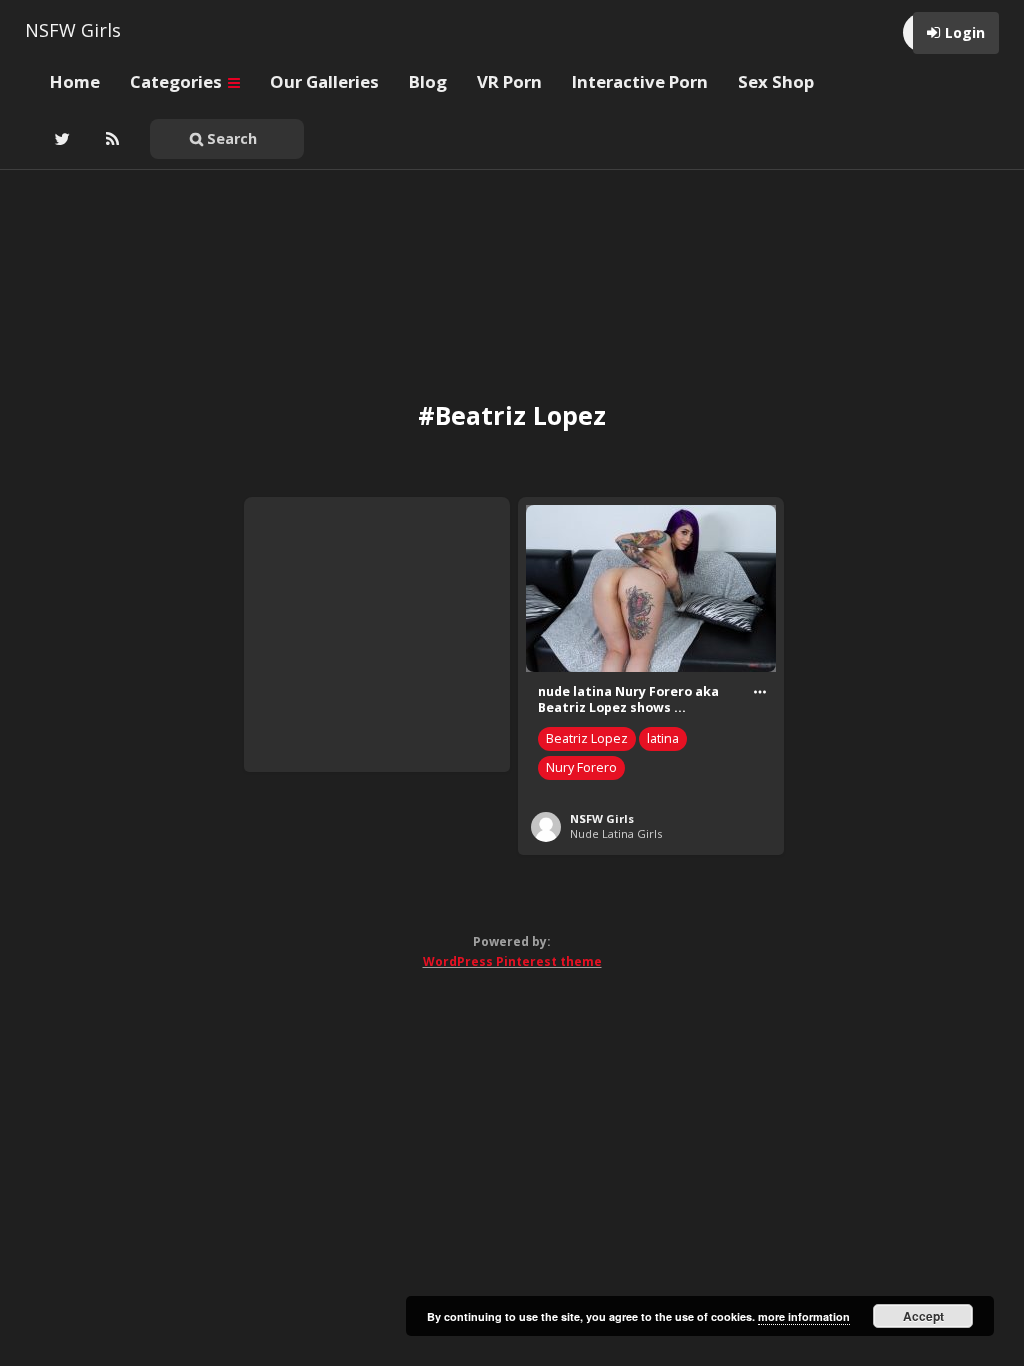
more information (804, 1316)
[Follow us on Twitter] (60, 139)
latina (663, 738)
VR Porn (509, 81)
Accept (923, 1316)
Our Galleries (324, 81)
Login (965, 32)
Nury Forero (581, 767)
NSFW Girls (73, 30)
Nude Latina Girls (616, 833)
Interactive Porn (640, 81)
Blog (428, 81)
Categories (178, 81)
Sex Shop (776, 81)
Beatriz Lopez (587, 738)
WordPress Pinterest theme (512, 961)
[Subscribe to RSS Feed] (110, 139)
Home (75, 81)
